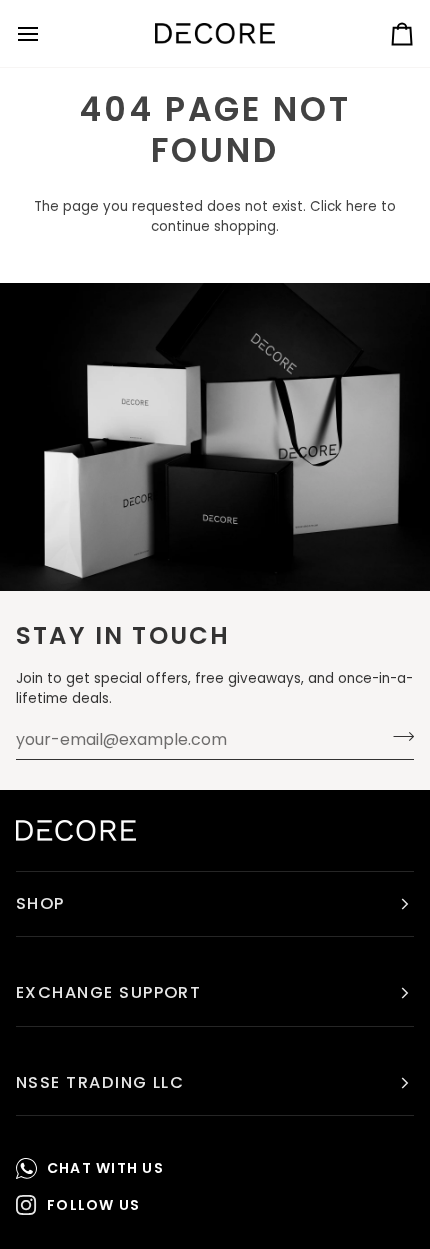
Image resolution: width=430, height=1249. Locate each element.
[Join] (397, 737)
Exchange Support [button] (108, 992)
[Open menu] (46, 33)
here (361, 206)
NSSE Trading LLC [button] (100, 1082)
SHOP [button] (40, 903)
